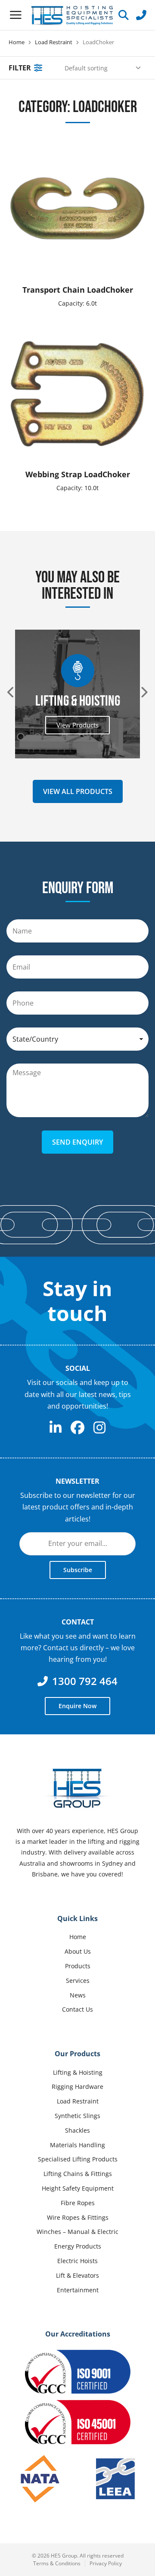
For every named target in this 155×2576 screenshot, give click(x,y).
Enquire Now (77, 1706)
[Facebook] (77, 1427)
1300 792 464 (85, 1681)
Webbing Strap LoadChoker (78, 474)
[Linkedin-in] (55, 1427)
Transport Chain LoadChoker (78, 290)
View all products (78, 791)
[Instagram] (100, 1427)
